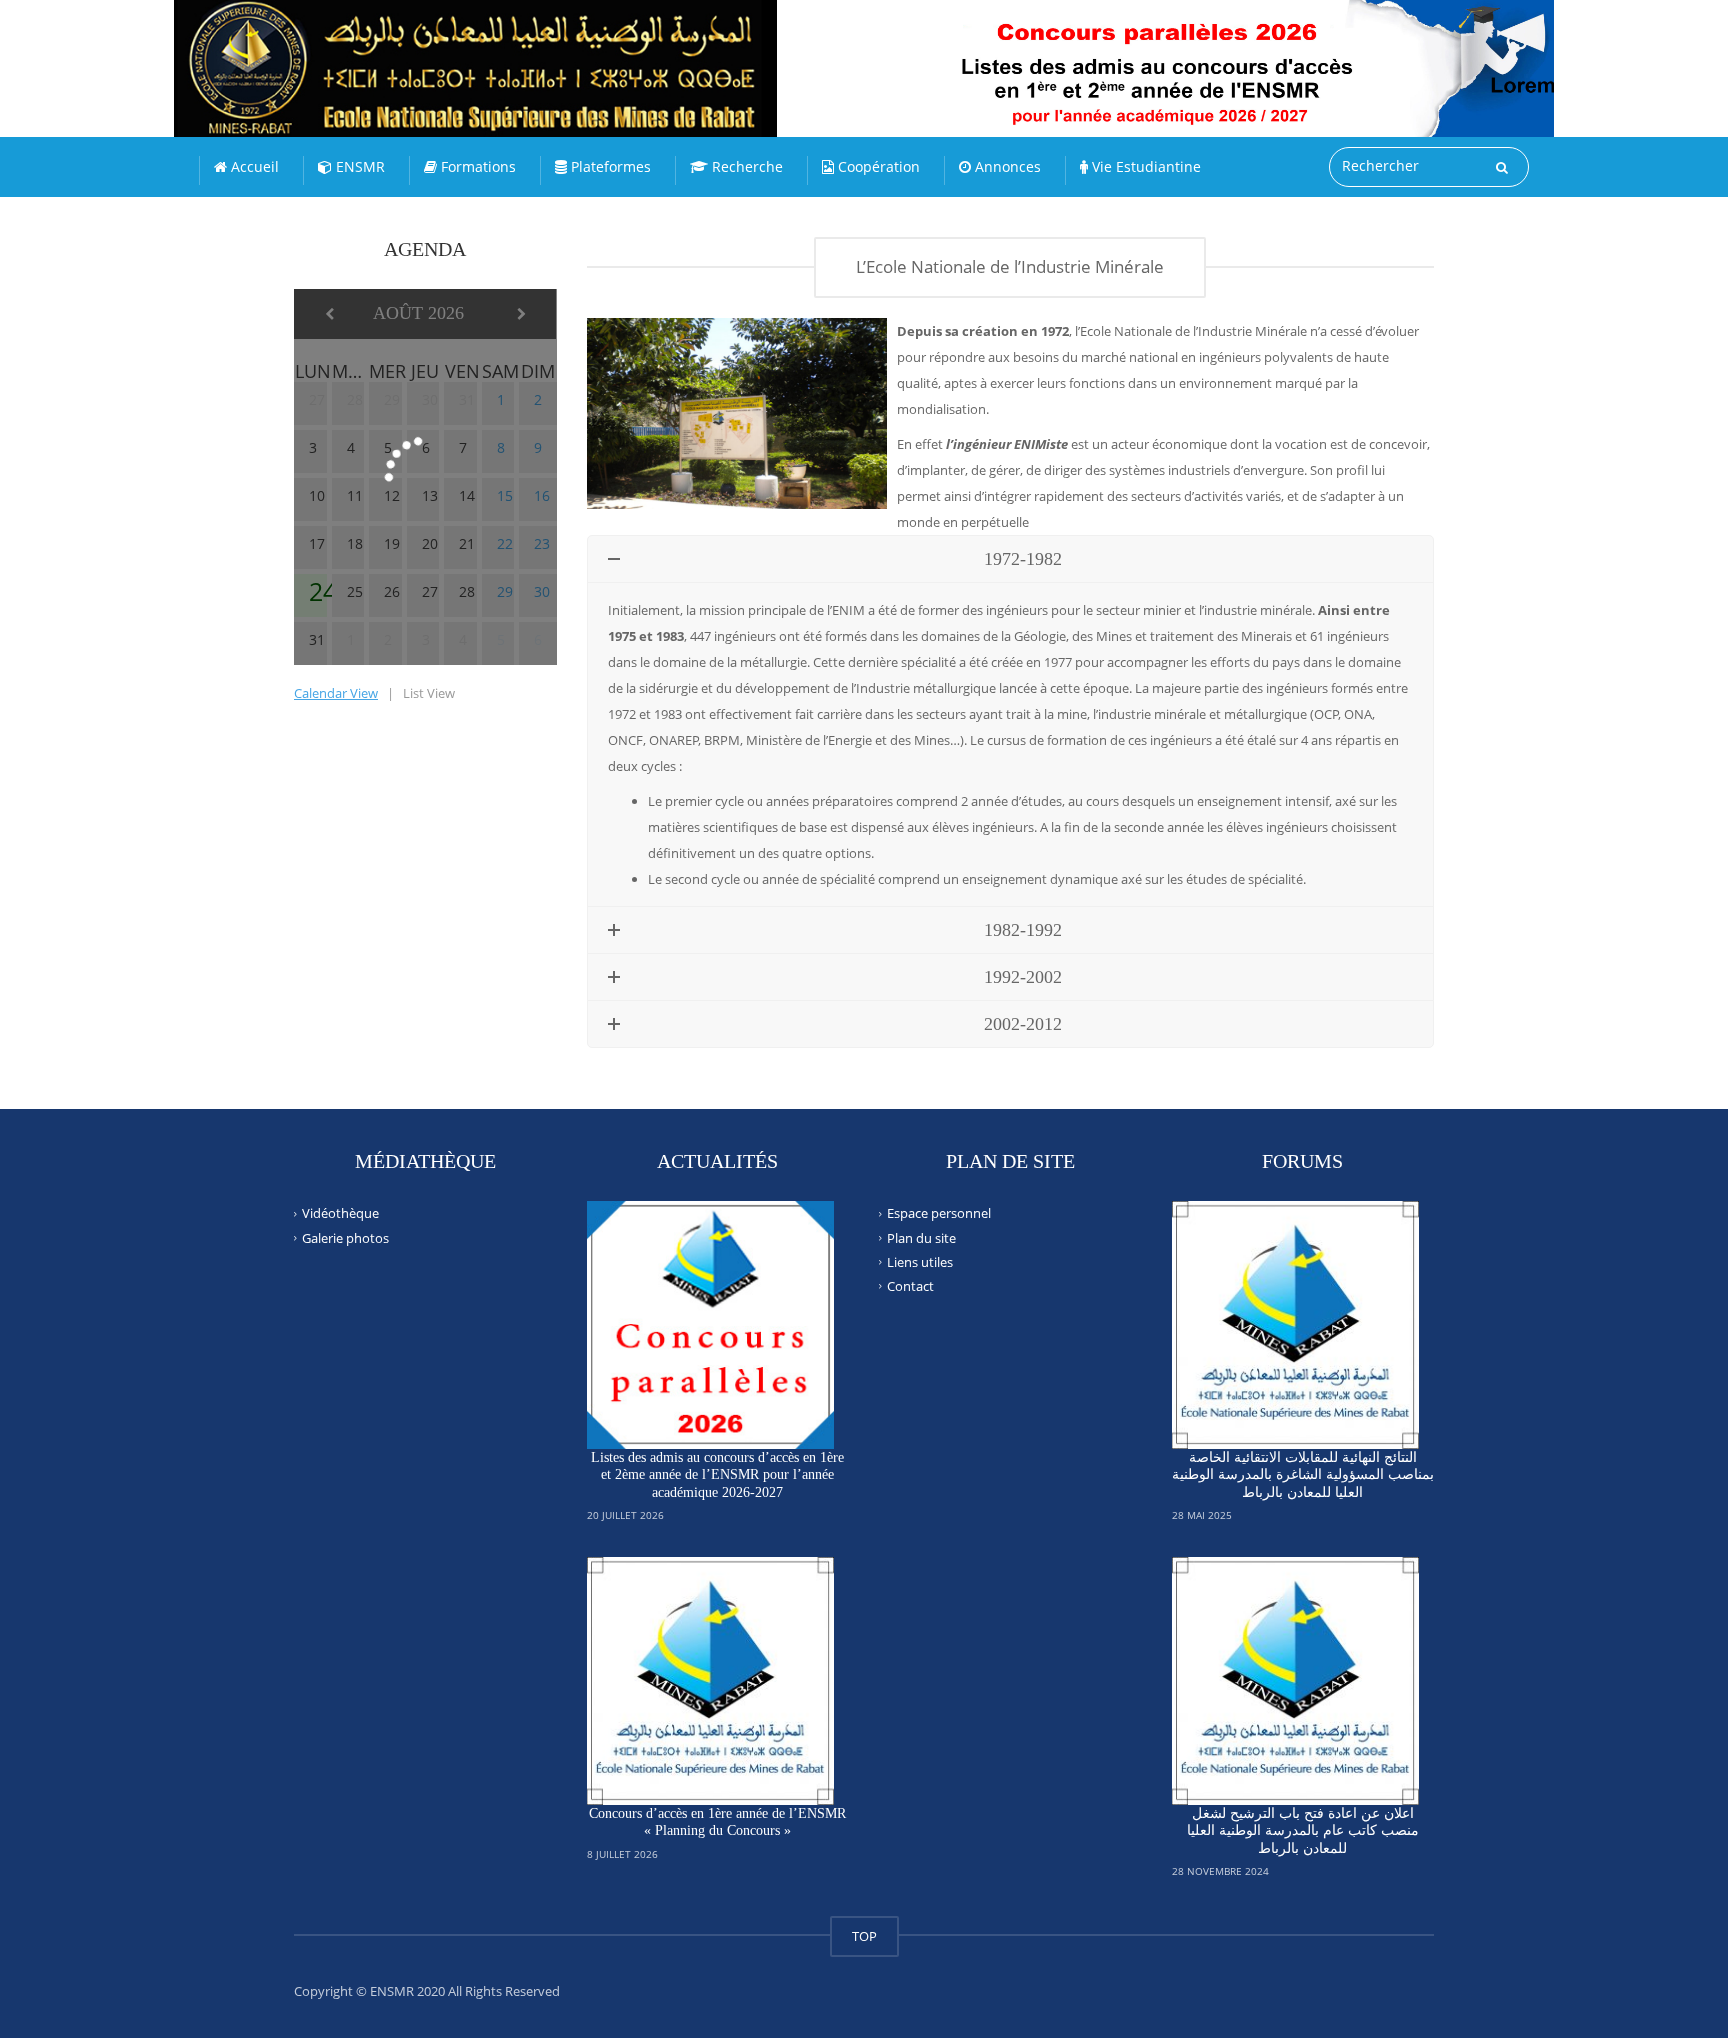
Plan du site (921, 1237)
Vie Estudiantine (1144, 166)
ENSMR (358, 166)
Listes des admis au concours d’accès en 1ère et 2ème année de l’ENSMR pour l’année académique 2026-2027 (717, 1475)
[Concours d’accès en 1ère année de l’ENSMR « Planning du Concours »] (711, 1681)
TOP (864, 1936)
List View (429, 693)
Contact (910, 1286)
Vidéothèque (340, 1213)
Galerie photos (345, 1237)
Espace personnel (939, 1213)
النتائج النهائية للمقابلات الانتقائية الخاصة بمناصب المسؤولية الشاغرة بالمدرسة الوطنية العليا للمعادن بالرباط (1303, 1475)
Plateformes (609, 166)
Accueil (253, 166)
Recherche (745, 166)
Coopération (877, 166)
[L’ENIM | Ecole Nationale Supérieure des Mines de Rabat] (519, 50)
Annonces (1006, 166)
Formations (476, 166)
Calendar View (336, 693)
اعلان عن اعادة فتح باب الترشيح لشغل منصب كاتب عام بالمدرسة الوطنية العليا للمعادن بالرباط (1303, 1831)
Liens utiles (920, 1262)
